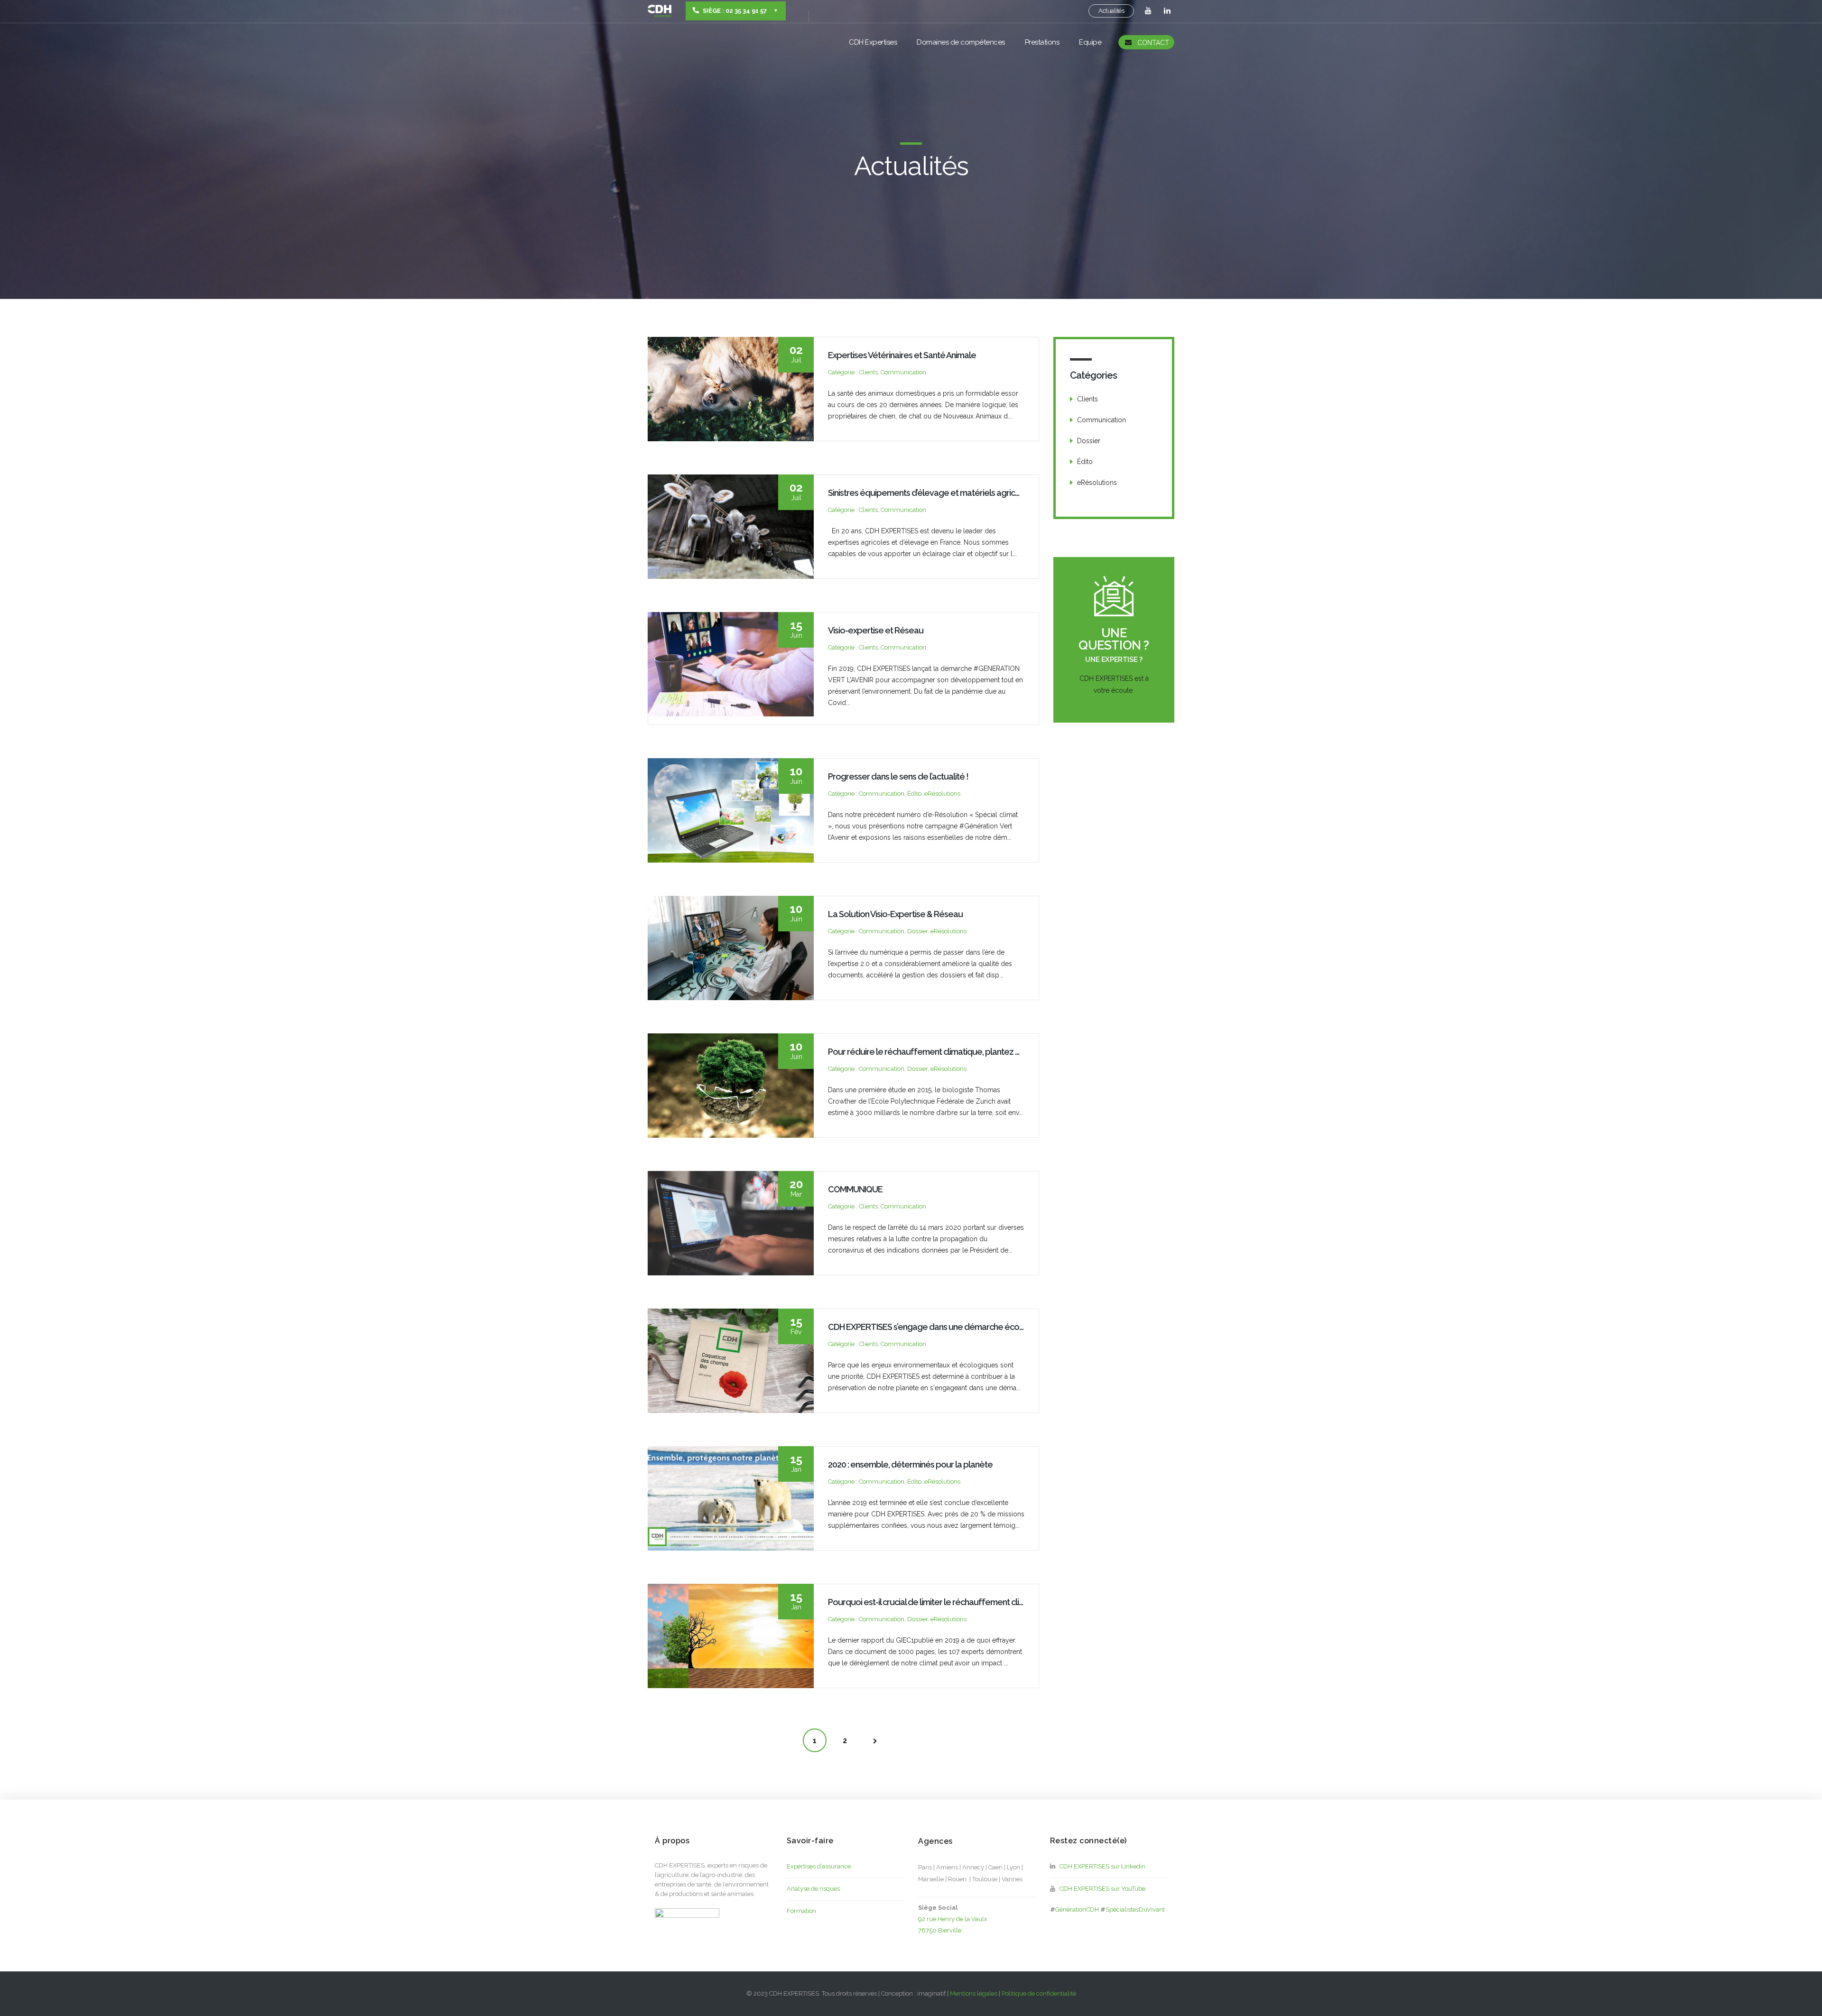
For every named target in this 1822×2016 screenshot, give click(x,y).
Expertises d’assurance (819, 1866)
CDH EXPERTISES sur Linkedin (1101, 1866)
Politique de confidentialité (1039, 1993)
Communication (1102, 420)
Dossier (1089, 441)
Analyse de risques (813, 1889)
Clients (1088, 399)
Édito (1085, 462)
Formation (801, 1911)
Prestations (1042, 42)
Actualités (1111, 11)
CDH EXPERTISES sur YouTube (1101, 1889)
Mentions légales (974, 1993)
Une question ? (1114, 639)
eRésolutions (1097, 483)
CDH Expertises (873, 42)
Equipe (1090, 42)
